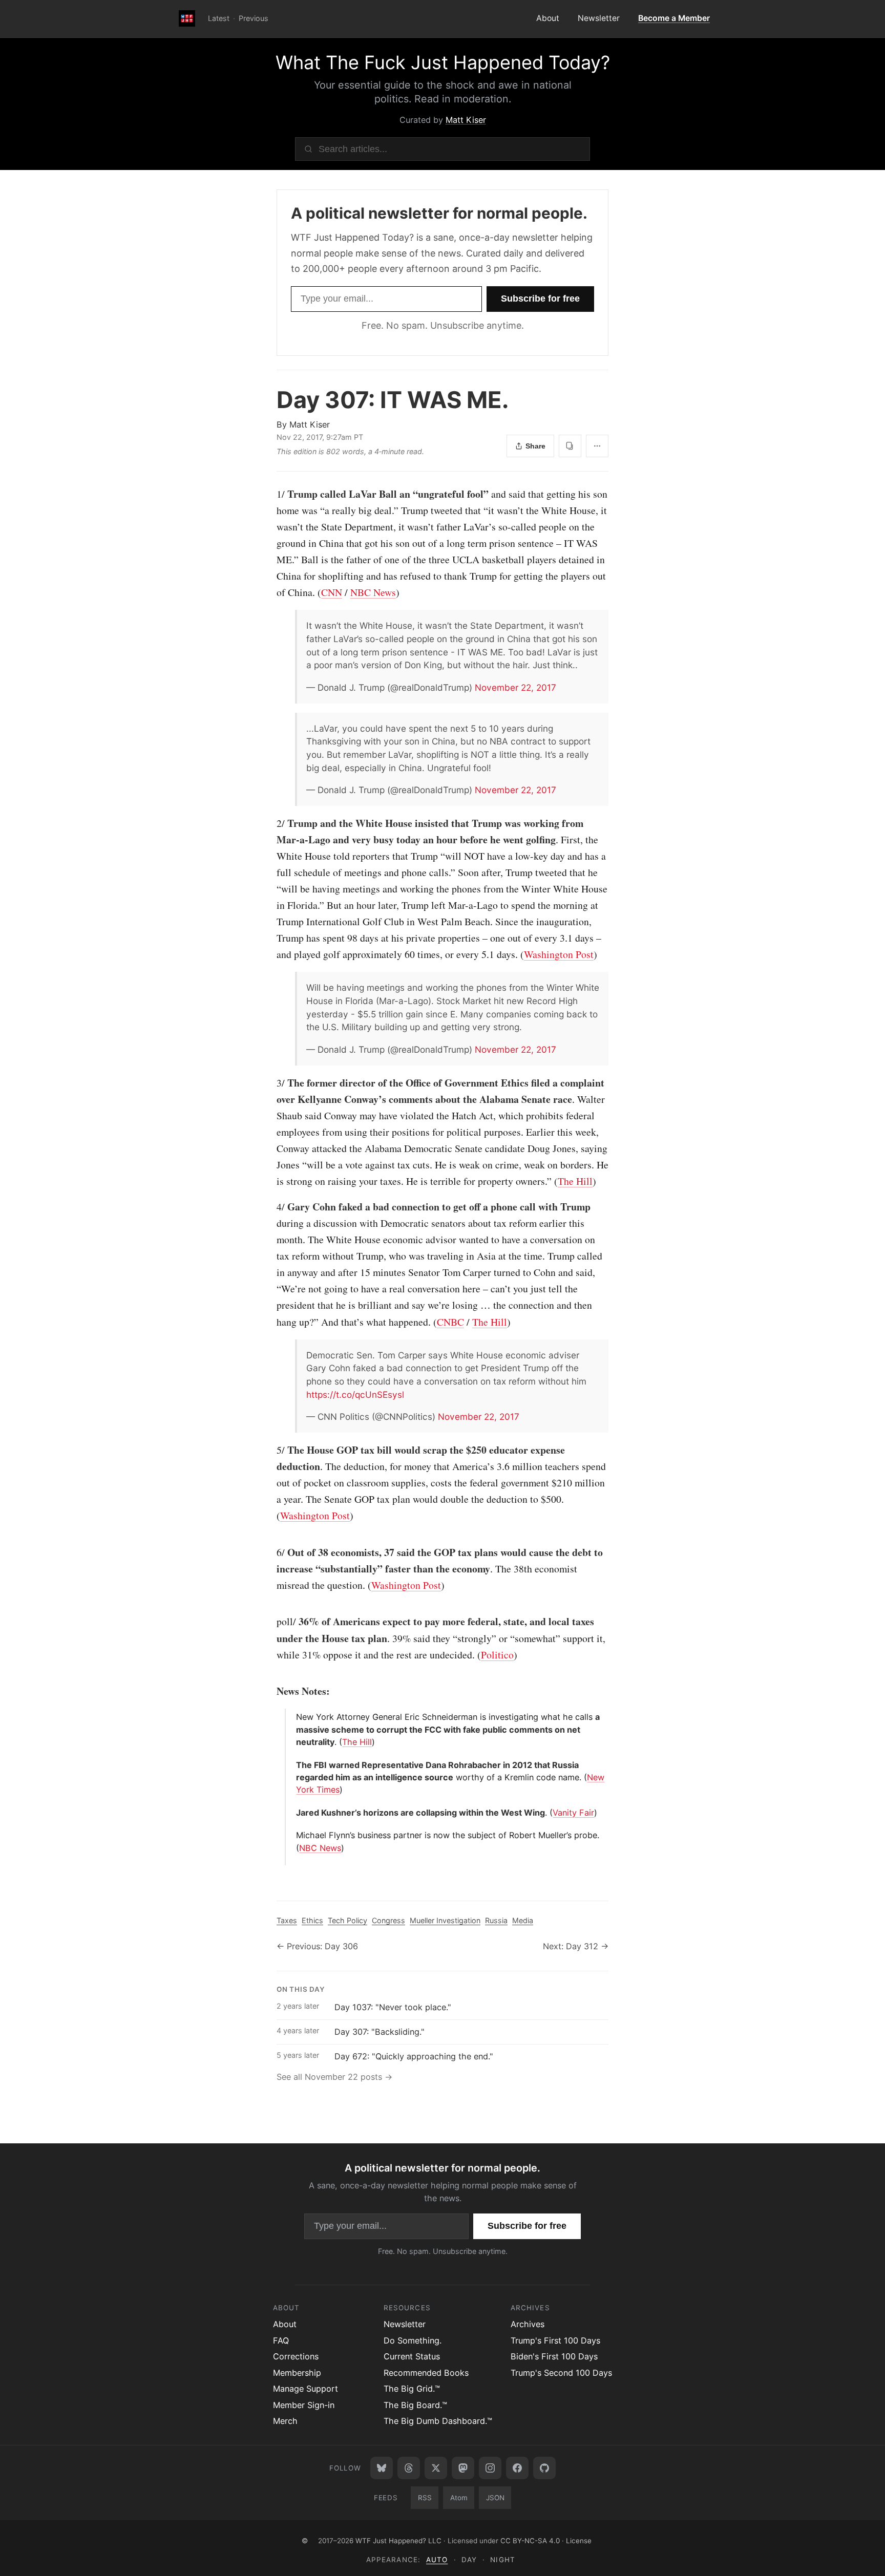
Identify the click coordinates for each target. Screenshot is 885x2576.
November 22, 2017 (515, 687)
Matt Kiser (466, 120)
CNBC (450, 1322)
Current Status (412, 2356)
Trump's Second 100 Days (561, 2373)
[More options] (597, 446)
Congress (388, 1920)
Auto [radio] (437, 2560)
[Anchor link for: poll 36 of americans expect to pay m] (271, 1622)
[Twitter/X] (436, 2468)
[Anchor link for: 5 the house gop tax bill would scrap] (271, 1450)
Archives (528, 2324)
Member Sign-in (304, 2405)
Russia (496, 1920)
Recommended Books (426, 2373)
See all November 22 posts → (334, 2077)
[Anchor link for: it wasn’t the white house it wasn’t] (302, 626)
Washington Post (559, 954)
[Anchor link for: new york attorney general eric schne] (292, 1717)
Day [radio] (469, 2560)
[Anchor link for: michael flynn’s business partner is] (292, 1835)
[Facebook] (517, 2468)
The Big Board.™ (415, 2405)
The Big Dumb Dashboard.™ (438, 2421)
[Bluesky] (382, 2468)
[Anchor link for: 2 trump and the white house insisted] (271, 823)
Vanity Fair (573, 1813)
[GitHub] (544, 2468)
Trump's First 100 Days (555, 2340)
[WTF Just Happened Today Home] (187, 19)
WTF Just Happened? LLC (398, 2541)
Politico (497, 1655)
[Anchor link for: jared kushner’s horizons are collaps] (292, 1813)
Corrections (296, 2356)
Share (535, 446)
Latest (219, 18)
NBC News (373, 592)
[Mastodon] (463, 2468)
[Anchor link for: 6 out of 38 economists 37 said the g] (271, 1552)
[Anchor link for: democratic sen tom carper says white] (302, 1355)
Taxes (287, 1920)
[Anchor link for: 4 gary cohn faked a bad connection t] (271, 1207)
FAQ (281, 2340)
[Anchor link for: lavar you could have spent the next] (302, 729)
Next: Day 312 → (576, 1946)
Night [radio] (502, 2560)
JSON (495, 2498)
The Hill (575, 1181)
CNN (332, 592)
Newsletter (599, 18)
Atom (459, 2498)
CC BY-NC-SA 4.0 (530, 2541)
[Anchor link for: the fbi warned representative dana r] (292, 1765)
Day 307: (393, 400)
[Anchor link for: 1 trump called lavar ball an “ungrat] (271, 494)
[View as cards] (570, 446)
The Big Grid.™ (412, 2389)
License (579, 2541)
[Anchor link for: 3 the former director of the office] (271, 1083)
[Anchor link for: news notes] (271, 1691)
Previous (254, 18)
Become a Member (674, 18)
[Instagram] (490, 2468)
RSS (425, 2498)
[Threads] (409, 2468)
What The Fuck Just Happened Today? (443, 62)
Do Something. (413, 2340)
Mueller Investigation (445, 1920)
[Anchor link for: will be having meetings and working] (302, 988)
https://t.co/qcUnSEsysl (355, 1395)
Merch (285, 2421)
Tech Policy (347, 1920)
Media (523, 1920)
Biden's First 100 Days (554, 2356)
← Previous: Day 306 (317, 1946)
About (548, 18)
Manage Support (305, 2389)
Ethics (312, 1920)
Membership (297, 2373)
